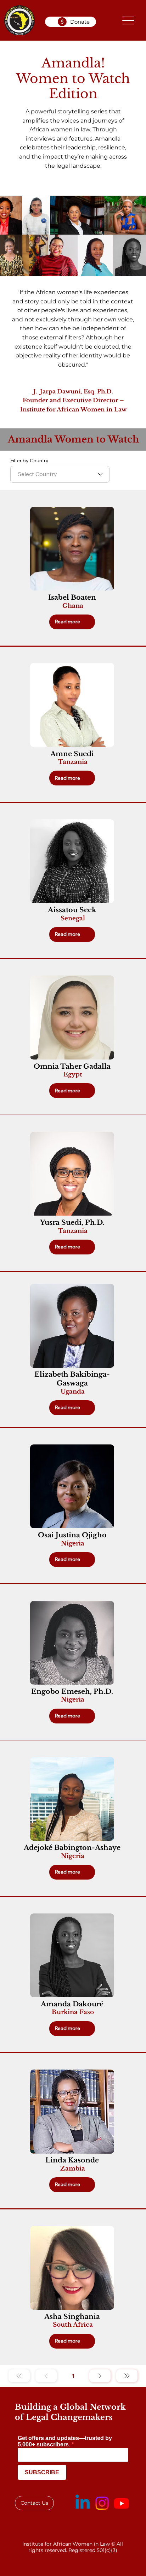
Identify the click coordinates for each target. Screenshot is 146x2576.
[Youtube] (122, 2503)
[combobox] (60, 474)
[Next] (100, 2376)
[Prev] (46, 2376)
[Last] (127, 2376)
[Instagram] (102, 2503)
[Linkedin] (83, 2503)
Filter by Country (29, 461)
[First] (19, 2376)
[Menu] (128, 20)
